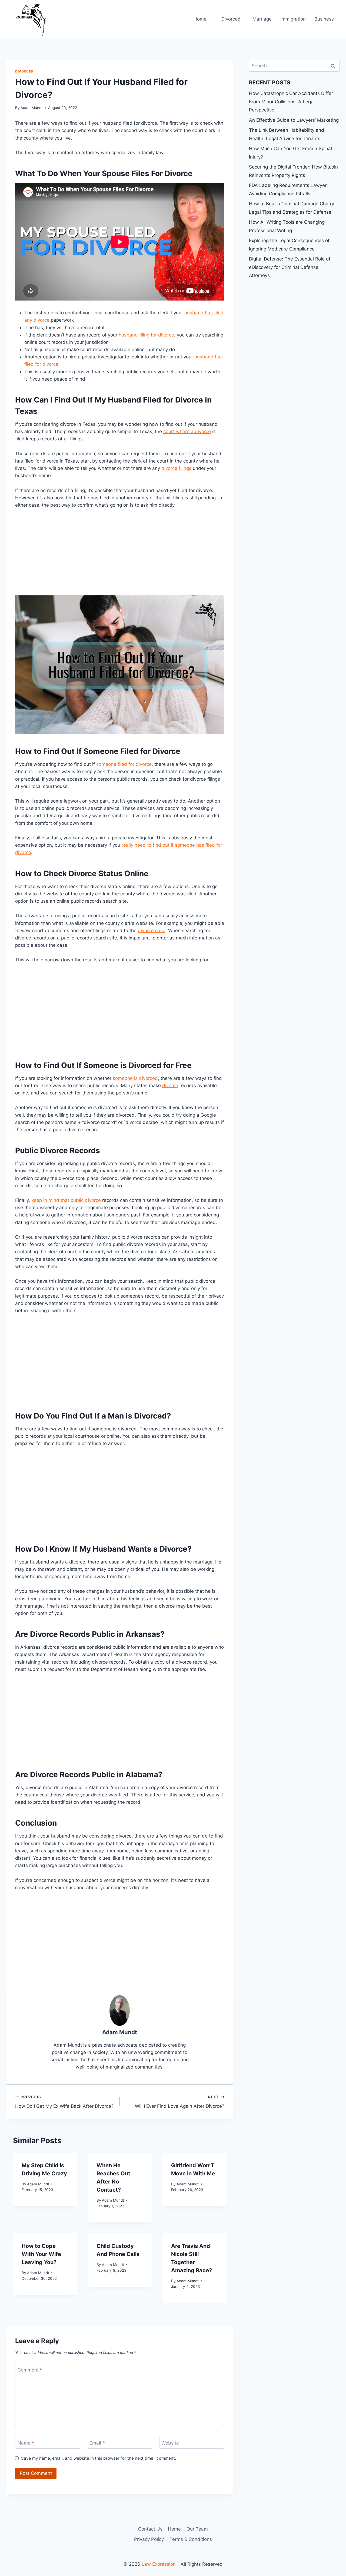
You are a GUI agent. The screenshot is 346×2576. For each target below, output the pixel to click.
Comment (30, 2370)
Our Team (197, 2529)
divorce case (152, 931)
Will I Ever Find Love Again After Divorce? (180, 2102)
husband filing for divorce (146, 335)
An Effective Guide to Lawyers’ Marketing (294, 120)
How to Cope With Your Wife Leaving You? (41, 2254)
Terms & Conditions (191, 2539)
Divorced (231, 19)
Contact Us (150, 2529)
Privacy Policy (149, 2539)
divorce (170, 1086)
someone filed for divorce (124, 764)
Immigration (293, 19)
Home (200, 19)
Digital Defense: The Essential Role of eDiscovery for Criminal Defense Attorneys (290, 267)
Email (97, 2443)
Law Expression (159, 2564)
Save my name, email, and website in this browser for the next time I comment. (99, 2458)
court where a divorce (187, 431)
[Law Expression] (34, 19)
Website (170, 2443)
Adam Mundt (32, 108)
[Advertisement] (120, 555)
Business (324, 19)
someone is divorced (135, 1078)
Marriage (262, 19)
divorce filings (176, 468)
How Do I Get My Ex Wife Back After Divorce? (64, 2102)
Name (26, 2443)
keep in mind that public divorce (66, 1200)
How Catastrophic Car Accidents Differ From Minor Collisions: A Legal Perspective (291, 102)
